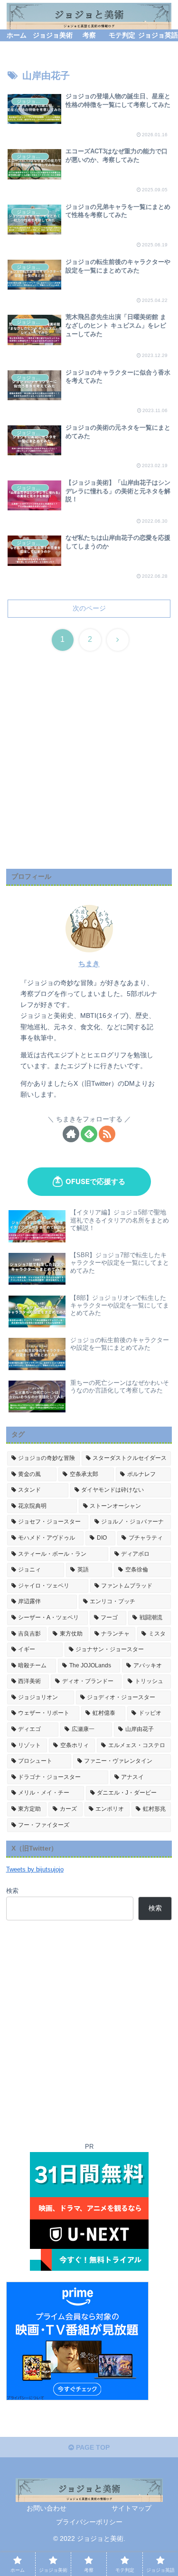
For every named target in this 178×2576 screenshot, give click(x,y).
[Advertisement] (89, 772)
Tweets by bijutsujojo (35, 1870)
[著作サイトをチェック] (71, 1134)
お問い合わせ (47, 2508)
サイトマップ (131, 2508)
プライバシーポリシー (89, 2522)
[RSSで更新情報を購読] (107, 1134)
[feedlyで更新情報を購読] (89, 1134)
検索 (12, 1891)
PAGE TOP (92, 2447)
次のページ (89, 608)
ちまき (89, 964)
